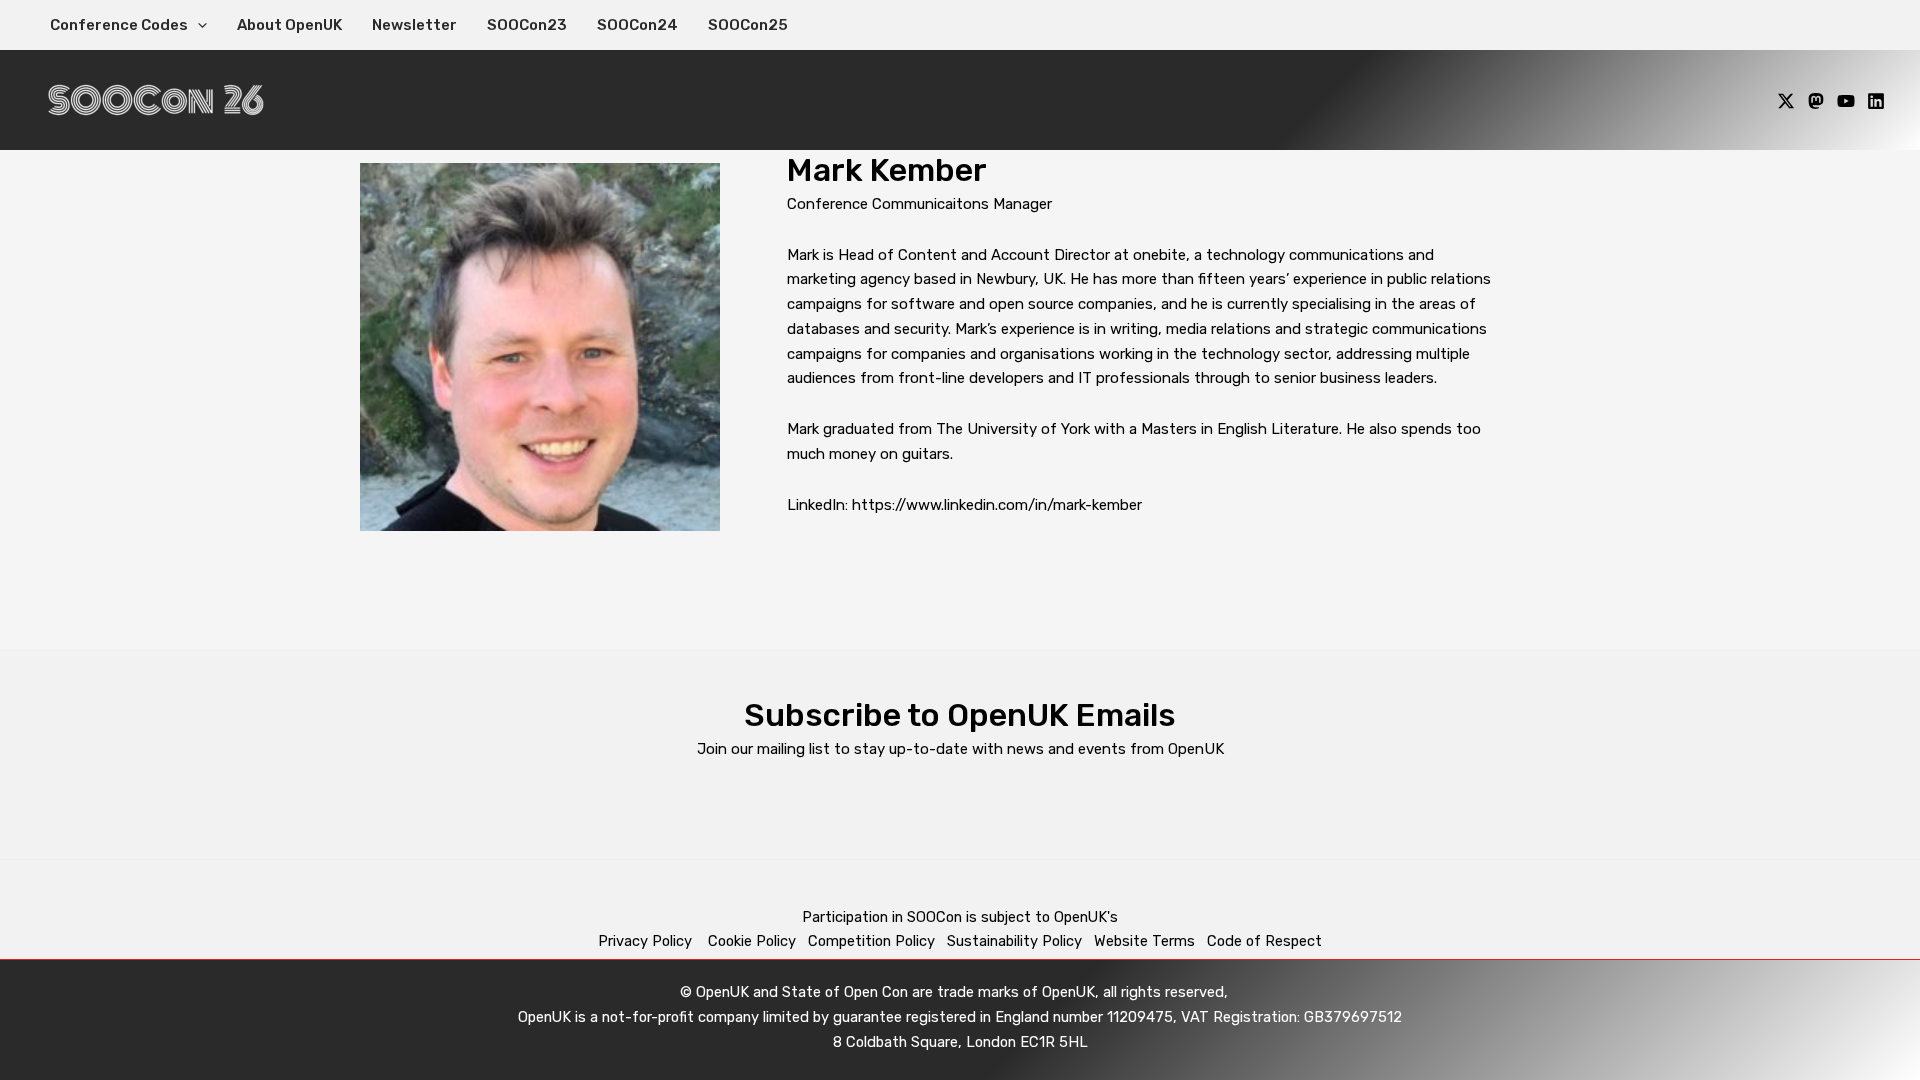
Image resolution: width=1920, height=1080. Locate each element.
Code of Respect (1264, 941)
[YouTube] (1846, 101)
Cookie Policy (752, 941)
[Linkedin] (1876, 101)
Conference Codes (119, 25)
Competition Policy (877, 941)
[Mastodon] (1816, 101)
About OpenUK (289, 25)
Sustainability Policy (1014, 941)
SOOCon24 (637, 25)
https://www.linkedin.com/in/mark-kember (997, 505)
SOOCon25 (748, 25)
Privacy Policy (647, 941)
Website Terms (1144, 941)
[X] (1786, 101)
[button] (197, 25)
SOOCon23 (527, 25)
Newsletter (414, 25)
